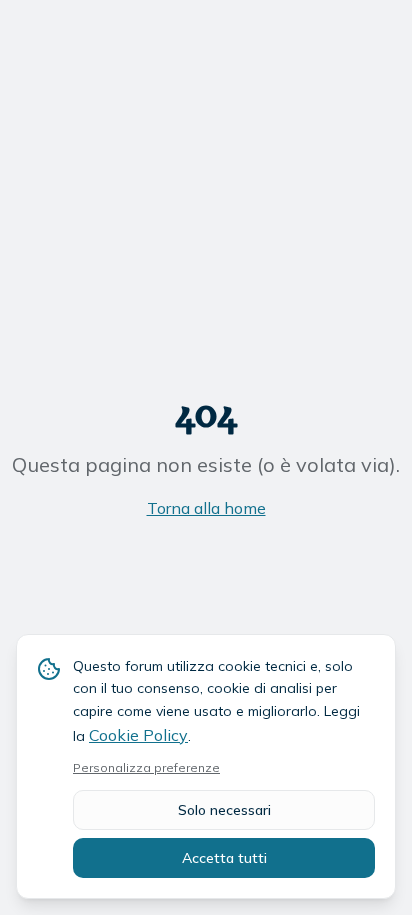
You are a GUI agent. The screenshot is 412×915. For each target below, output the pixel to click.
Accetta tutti (224, 858)
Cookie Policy (138, 735)
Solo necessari (224, 810)
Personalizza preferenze (146, 767)
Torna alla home (206, 508)
